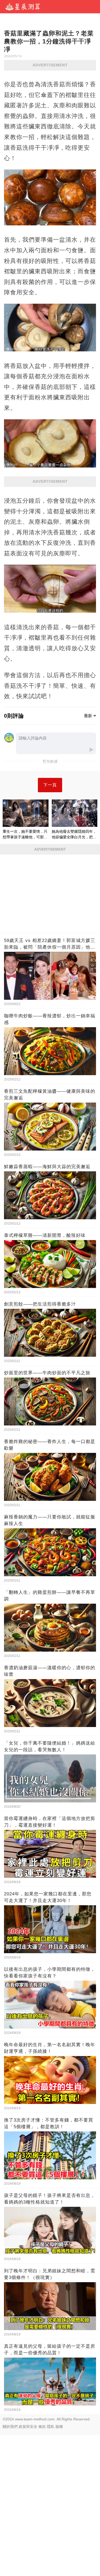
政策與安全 (28, 2427)
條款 (42, 2427)
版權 (59, 2427)
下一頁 (50, 785)
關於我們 (10, 2427)
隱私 (51, 2427)
